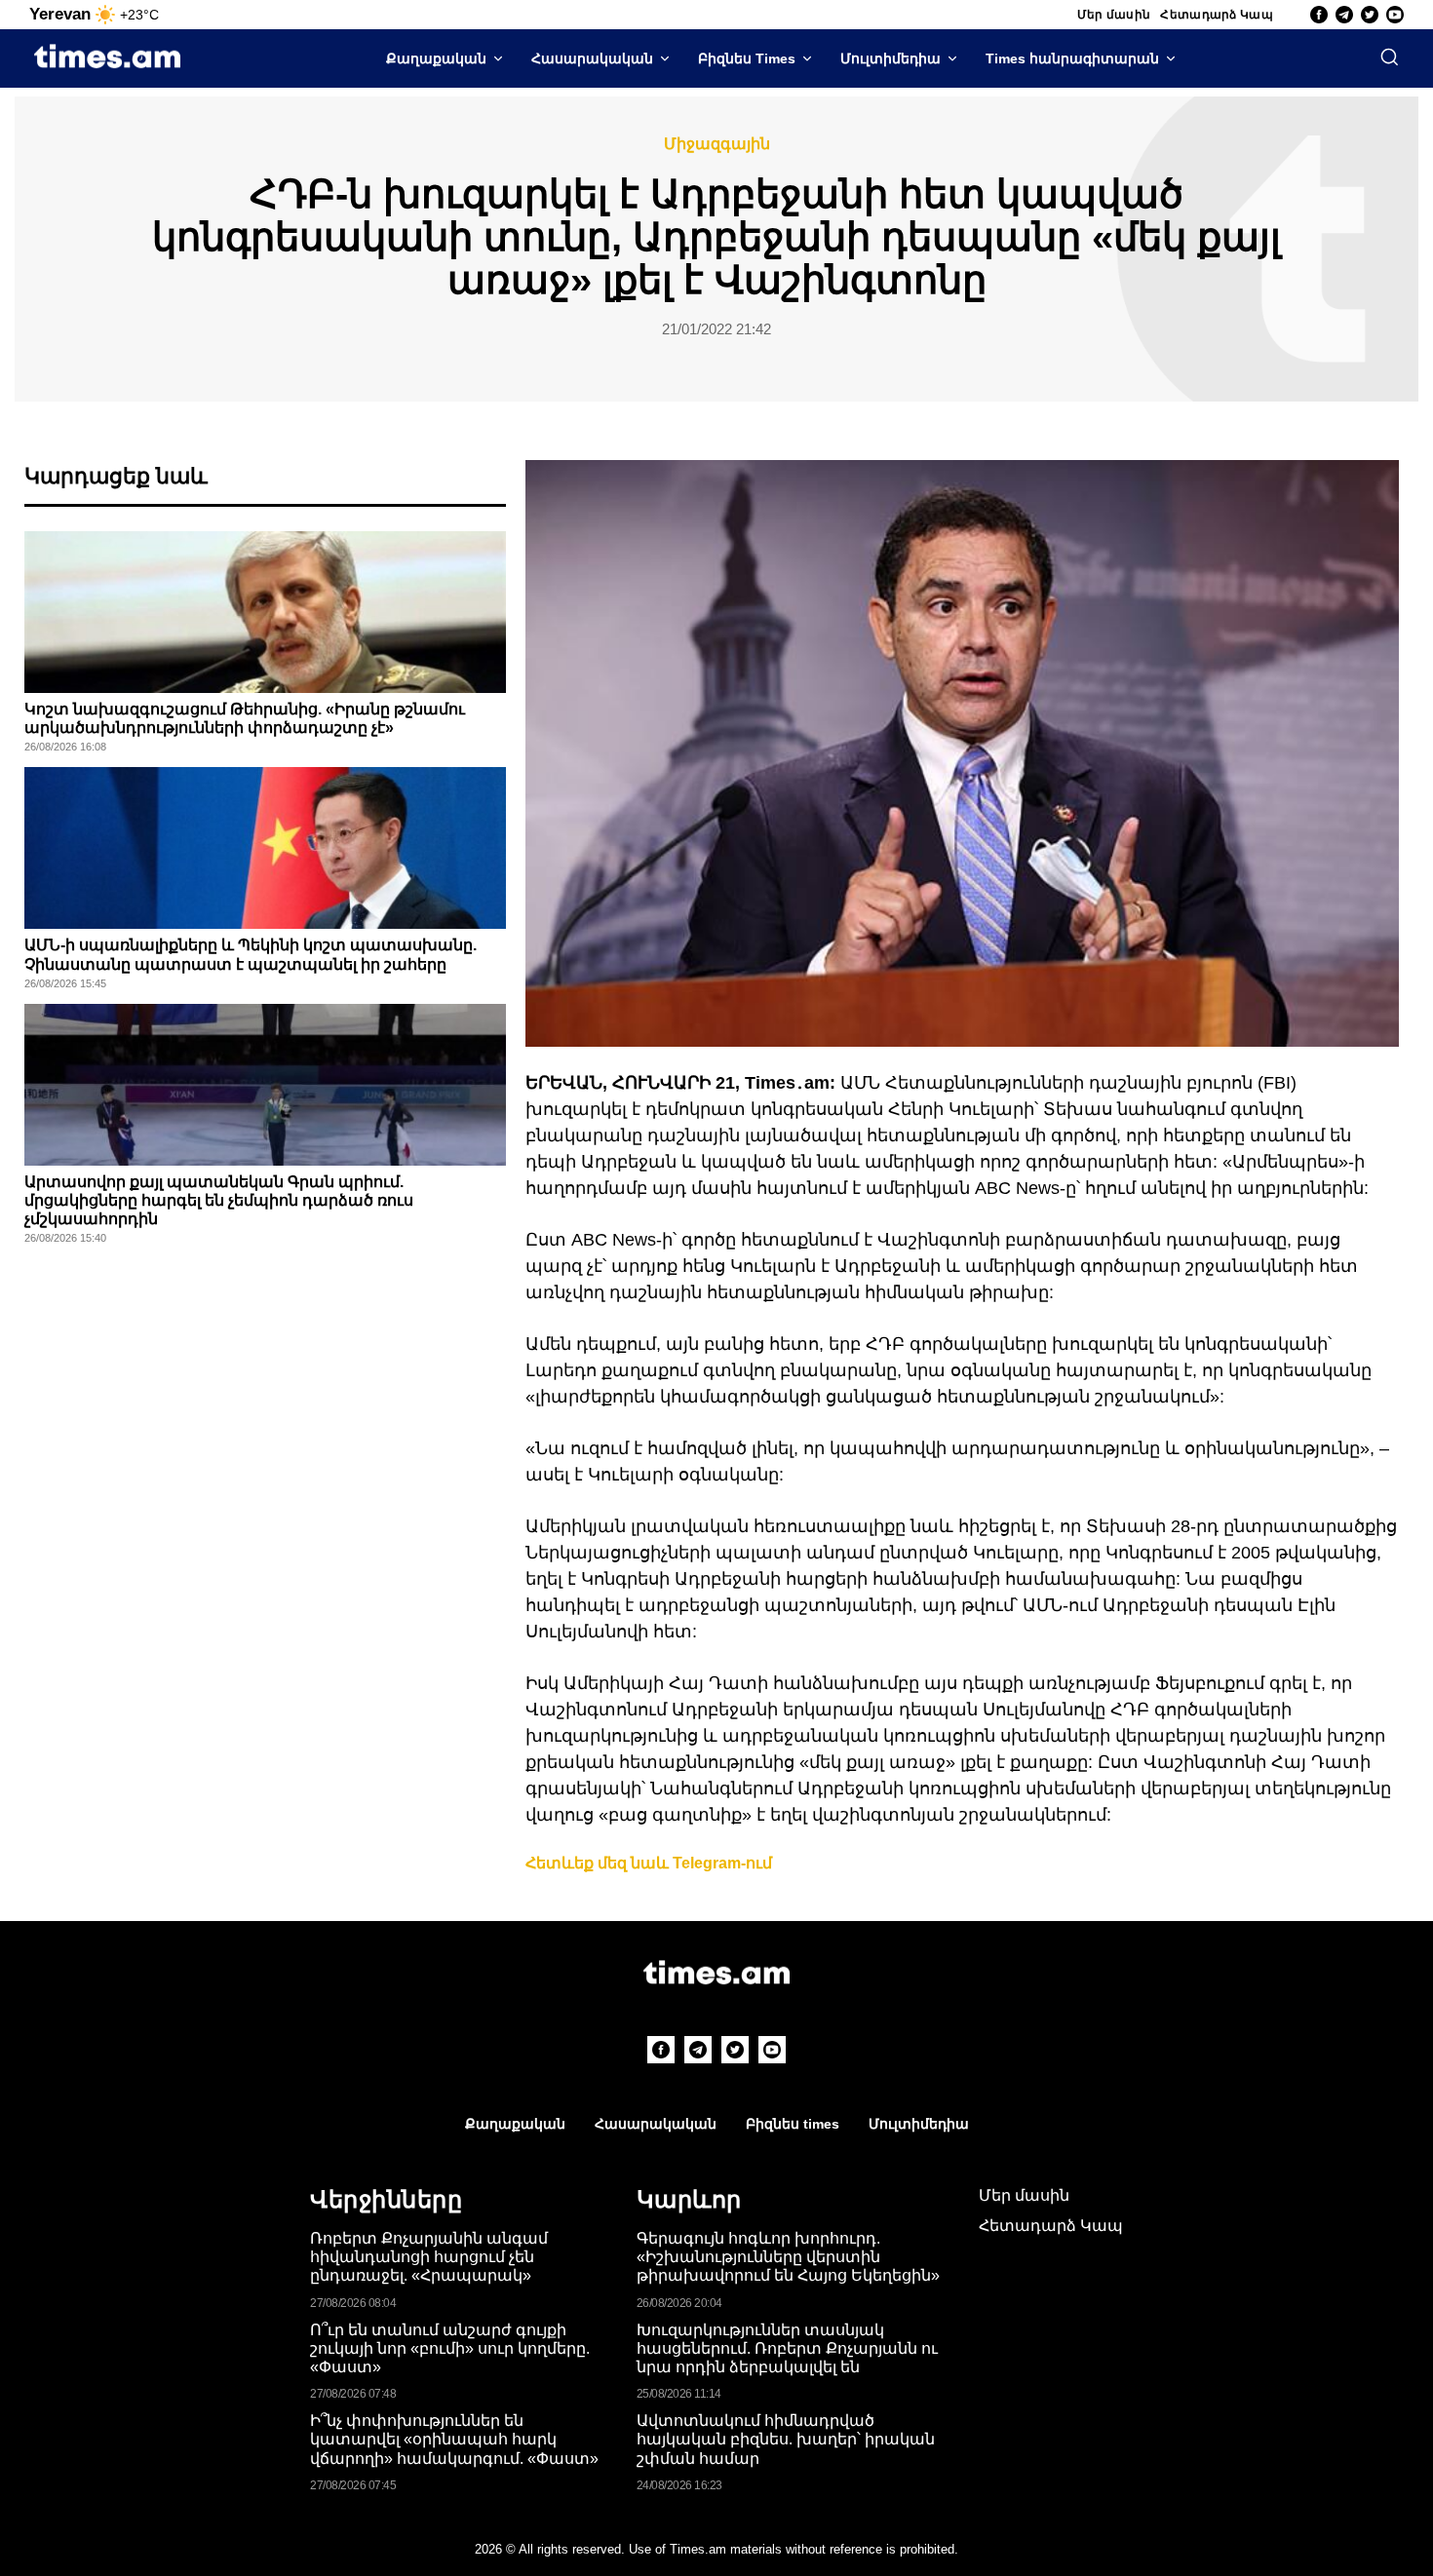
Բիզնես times (793, 2124)
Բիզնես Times (747, 58)
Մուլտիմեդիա (891, 58)
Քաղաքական (436, 58)
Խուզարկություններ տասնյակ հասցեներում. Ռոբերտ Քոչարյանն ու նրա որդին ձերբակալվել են (787, 2348)
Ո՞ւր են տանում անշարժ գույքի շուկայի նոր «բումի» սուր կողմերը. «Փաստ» (450, 2348)
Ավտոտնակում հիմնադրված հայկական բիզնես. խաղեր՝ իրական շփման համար (786, 2439)
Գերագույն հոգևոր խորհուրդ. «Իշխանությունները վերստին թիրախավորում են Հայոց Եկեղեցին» (788, 2257)
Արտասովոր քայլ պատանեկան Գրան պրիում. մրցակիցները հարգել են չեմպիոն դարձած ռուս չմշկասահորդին (219, 1200)
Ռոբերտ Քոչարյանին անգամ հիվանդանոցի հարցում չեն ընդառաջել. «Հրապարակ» (429, 2257)
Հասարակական (592, 58)
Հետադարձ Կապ (1217, 15)
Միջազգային (717, 144)
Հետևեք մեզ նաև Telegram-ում (649, 1863)
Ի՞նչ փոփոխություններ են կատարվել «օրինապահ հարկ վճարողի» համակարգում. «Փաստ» (454, 2439)
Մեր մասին (1114, 15)
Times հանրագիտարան (1072, 58)
